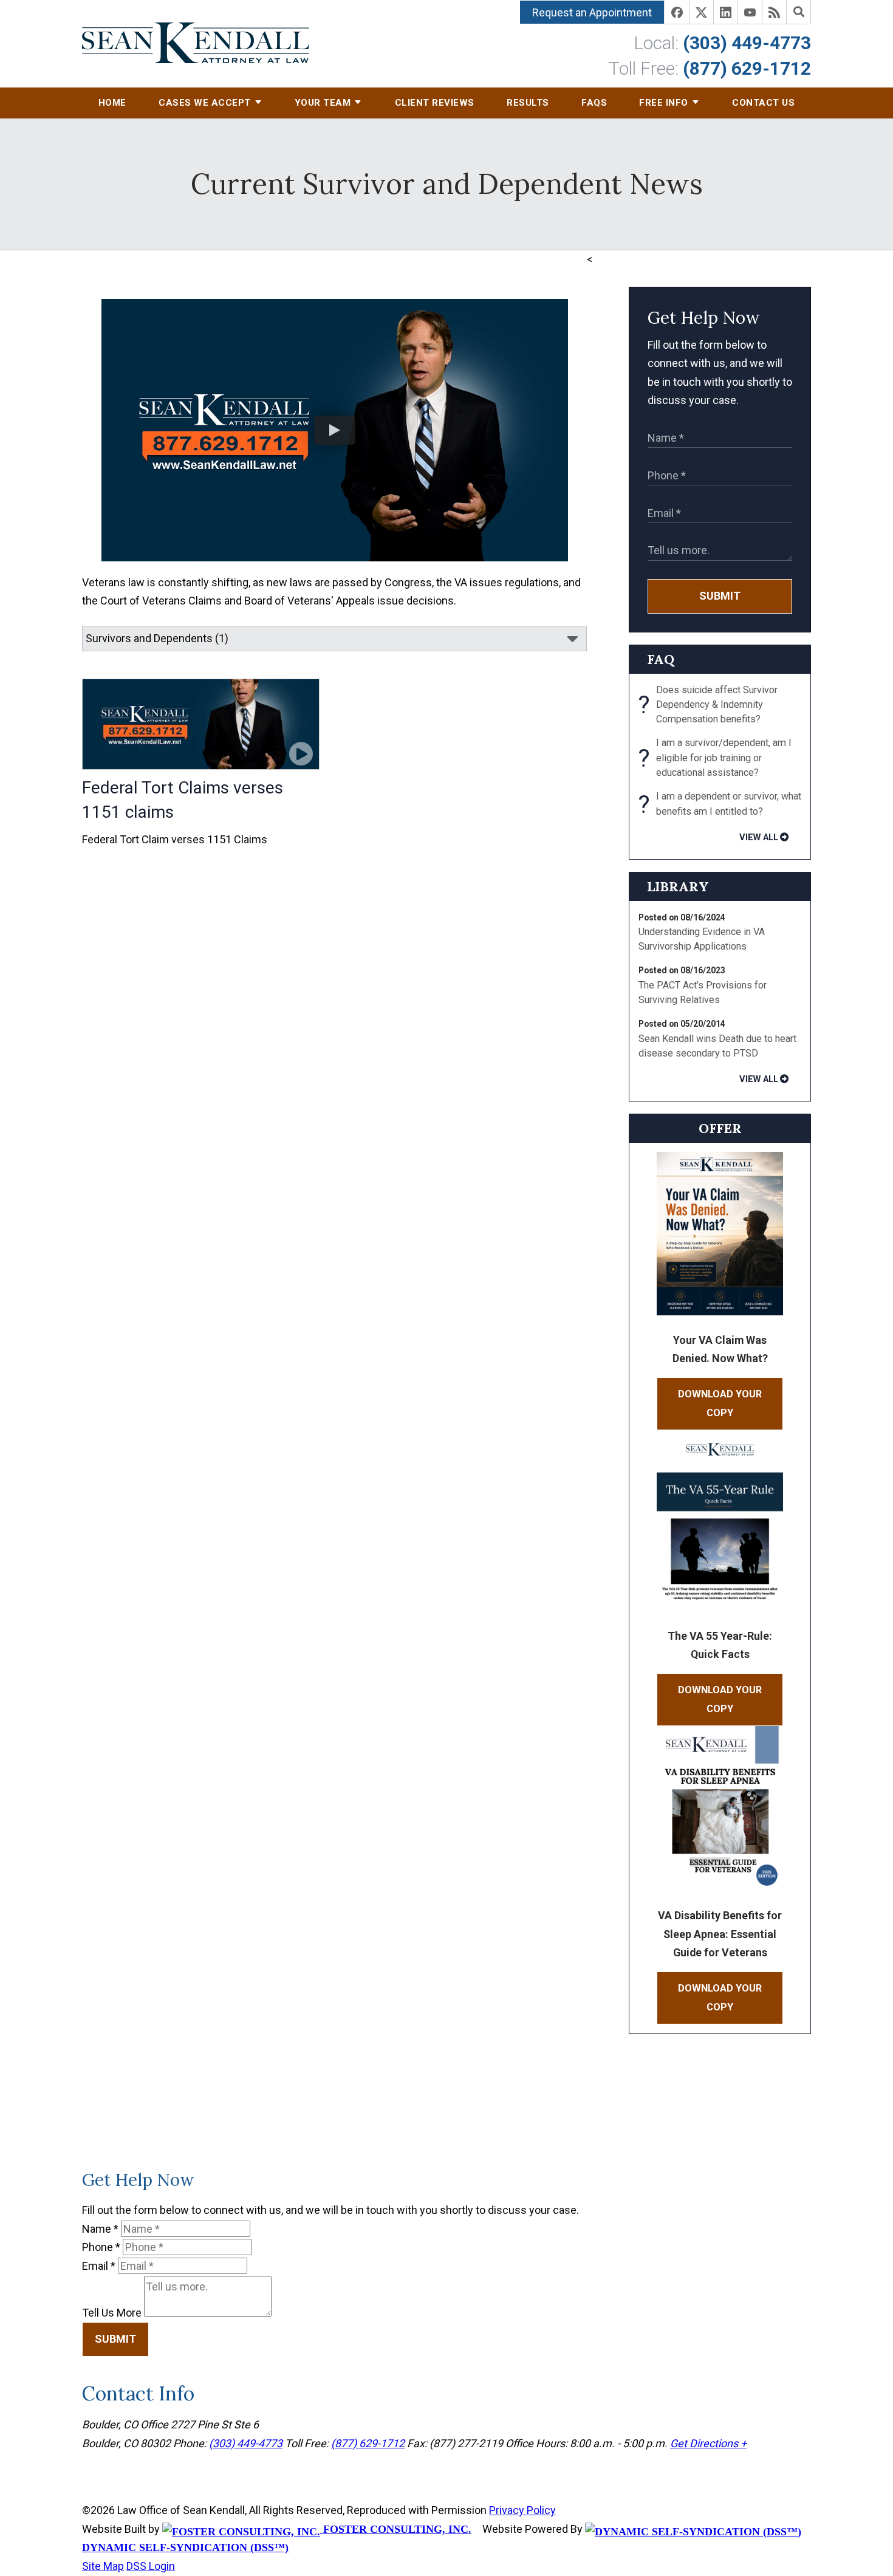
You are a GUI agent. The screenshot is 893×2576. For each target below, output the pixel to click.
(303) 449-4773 (747, 43)
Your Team (323, 103)
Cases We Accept (205, 103)
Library (678, 886)
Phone (101, 2247)
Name (100, 2229)
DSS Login (151, 2566)
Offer (720, 1128)
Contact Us (763, 103)
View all (759, 837)
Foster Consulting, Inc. (396, 2529)
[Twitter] (702, 12)
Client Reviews (435, 103)
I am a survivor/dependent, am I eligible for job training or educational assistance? (715, 758)
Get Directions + (708, 2443)
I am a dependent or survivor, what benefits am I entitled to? (720, 805)
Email (99, 2266)
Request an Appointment (592, 12)
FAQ (661, 659)
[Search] (799, 12)
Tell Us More (112, 2313)
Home (112, 103)
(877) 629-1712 (747, 68)
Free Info (664, 103)
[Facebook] (677, 12)
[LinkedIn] (726, 12)
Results (528, 103)
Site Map (103, 2566)
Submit (720, 596)
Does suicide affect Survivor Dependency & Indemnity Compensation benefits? (708, 705)
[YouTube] (750, 12)
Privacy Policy (522, 2510)
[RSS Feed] (775, 12)
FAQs (594, 103)
